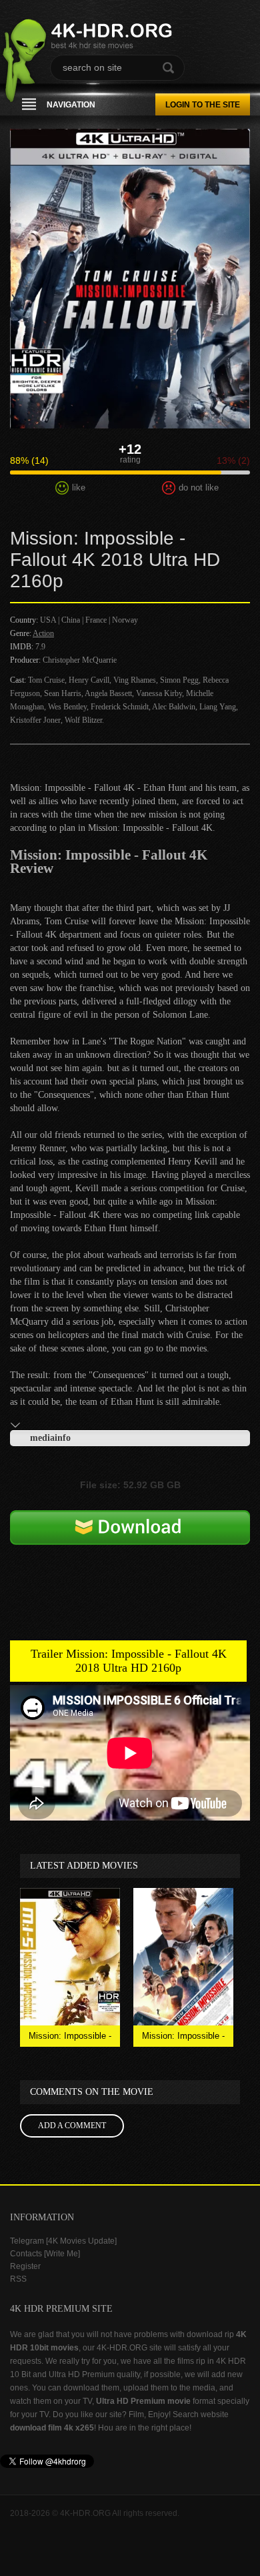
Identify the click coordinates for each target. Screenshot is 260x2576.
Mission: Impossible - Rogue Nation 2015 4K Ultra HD (70, 2039)
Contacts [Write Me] (45, 2254)
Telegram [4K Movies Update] (63, 2241)
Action (43, 633)
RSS (18, 2279)
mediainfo (50, 1438)
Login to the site (203, 105)
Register (25, 2266)
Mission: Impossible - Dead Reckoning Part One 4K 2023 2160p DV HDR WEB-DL (184, 2039)
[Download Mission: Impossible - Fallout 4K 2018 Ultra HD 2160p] (130, 1549)
